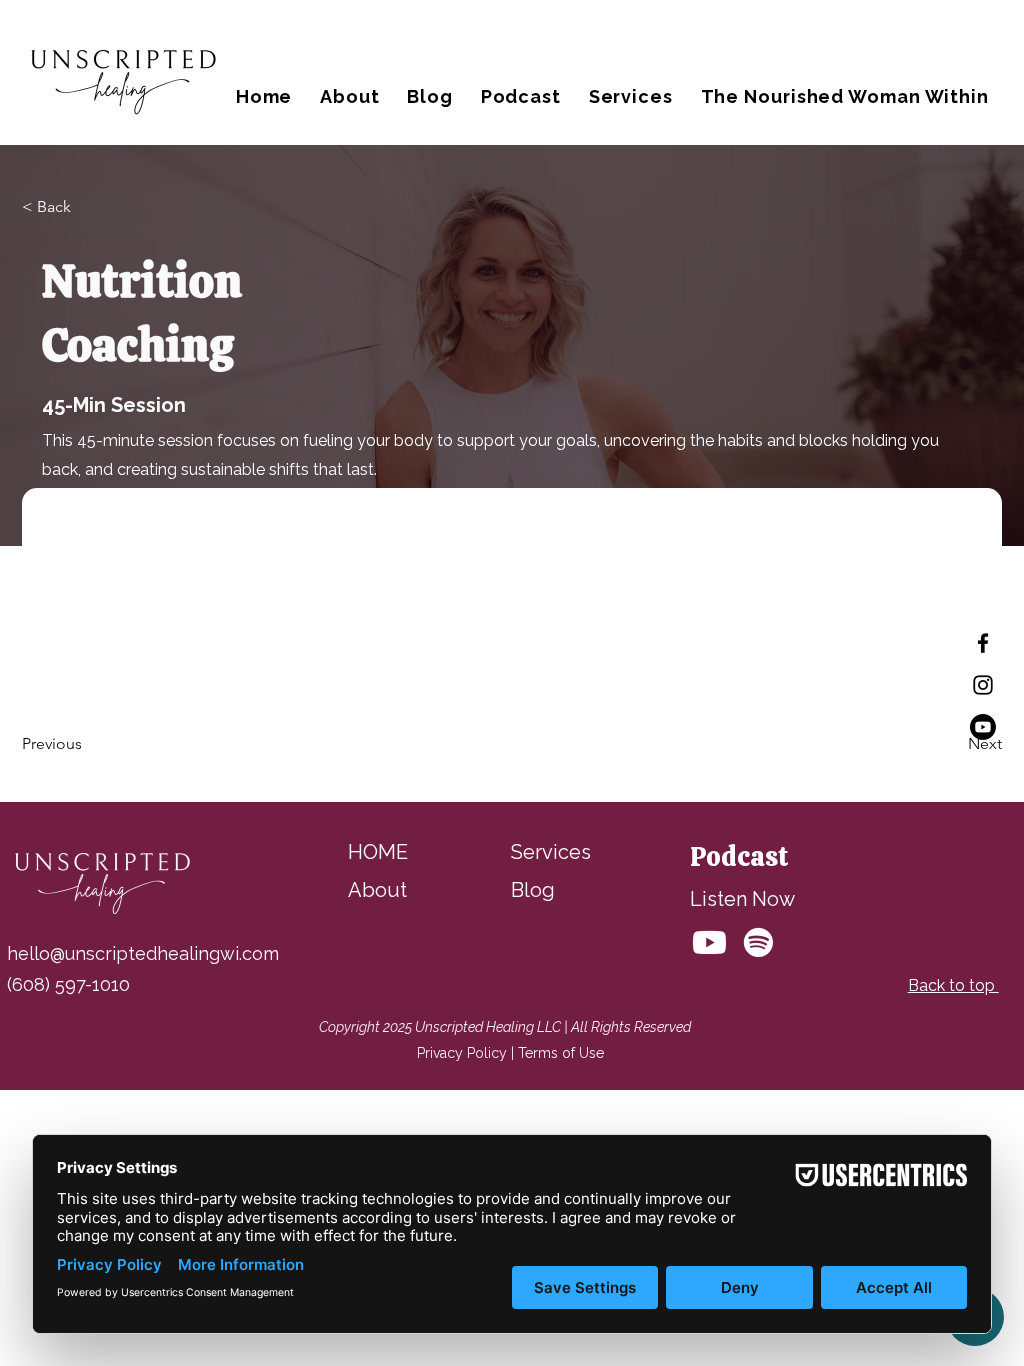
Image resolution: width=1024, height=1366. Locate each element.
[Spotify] (758, 942)
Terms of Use (561, 1053)
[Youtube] (983, 727)
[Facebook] (983, 643)
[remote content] (510, 588)
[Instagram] (983, 685)
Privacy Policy (462, 1053)
